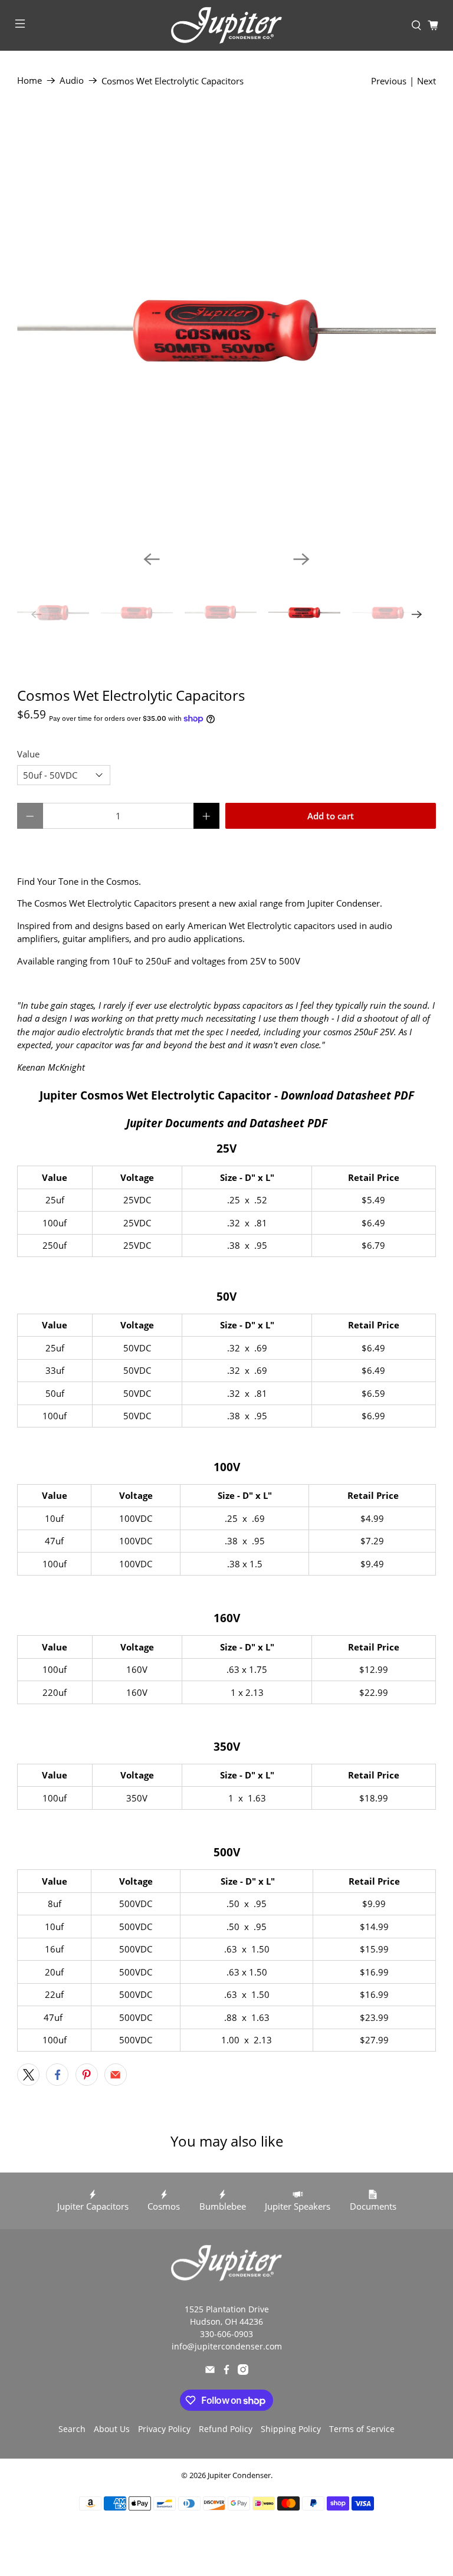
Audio (72, 81)
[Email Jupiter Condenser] (210, 2372)
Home (29, 81)
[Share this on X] (28, 2075)
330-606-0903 (226, 2334)
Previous (389, 81)
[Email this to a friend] (116, 2075)
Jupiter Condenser (239, 2475)
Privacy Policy (164, 2429)
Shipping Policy (291, 2429)
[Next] (301, 559)
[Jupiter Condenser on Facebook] (226, 2372)
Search (72, 2429)
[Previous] (152, 559)
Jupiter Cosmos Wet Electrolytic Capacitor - (227, 1095)
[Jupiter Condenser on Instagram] (243, 2372)
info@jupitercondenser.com (227, 2346)
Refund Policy (226, 2429)
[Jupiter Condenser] (226, 25)
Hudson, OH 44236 (226, 2321)
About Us (112, 2429)
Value (28, 754)
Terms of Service (362, 2429)
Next (426, 81)
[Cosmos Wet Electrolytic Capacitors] (226, 332)
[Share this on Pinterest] (87, 2075)
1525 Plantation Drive (227, 2309)
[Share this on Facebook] (57, 2075)
